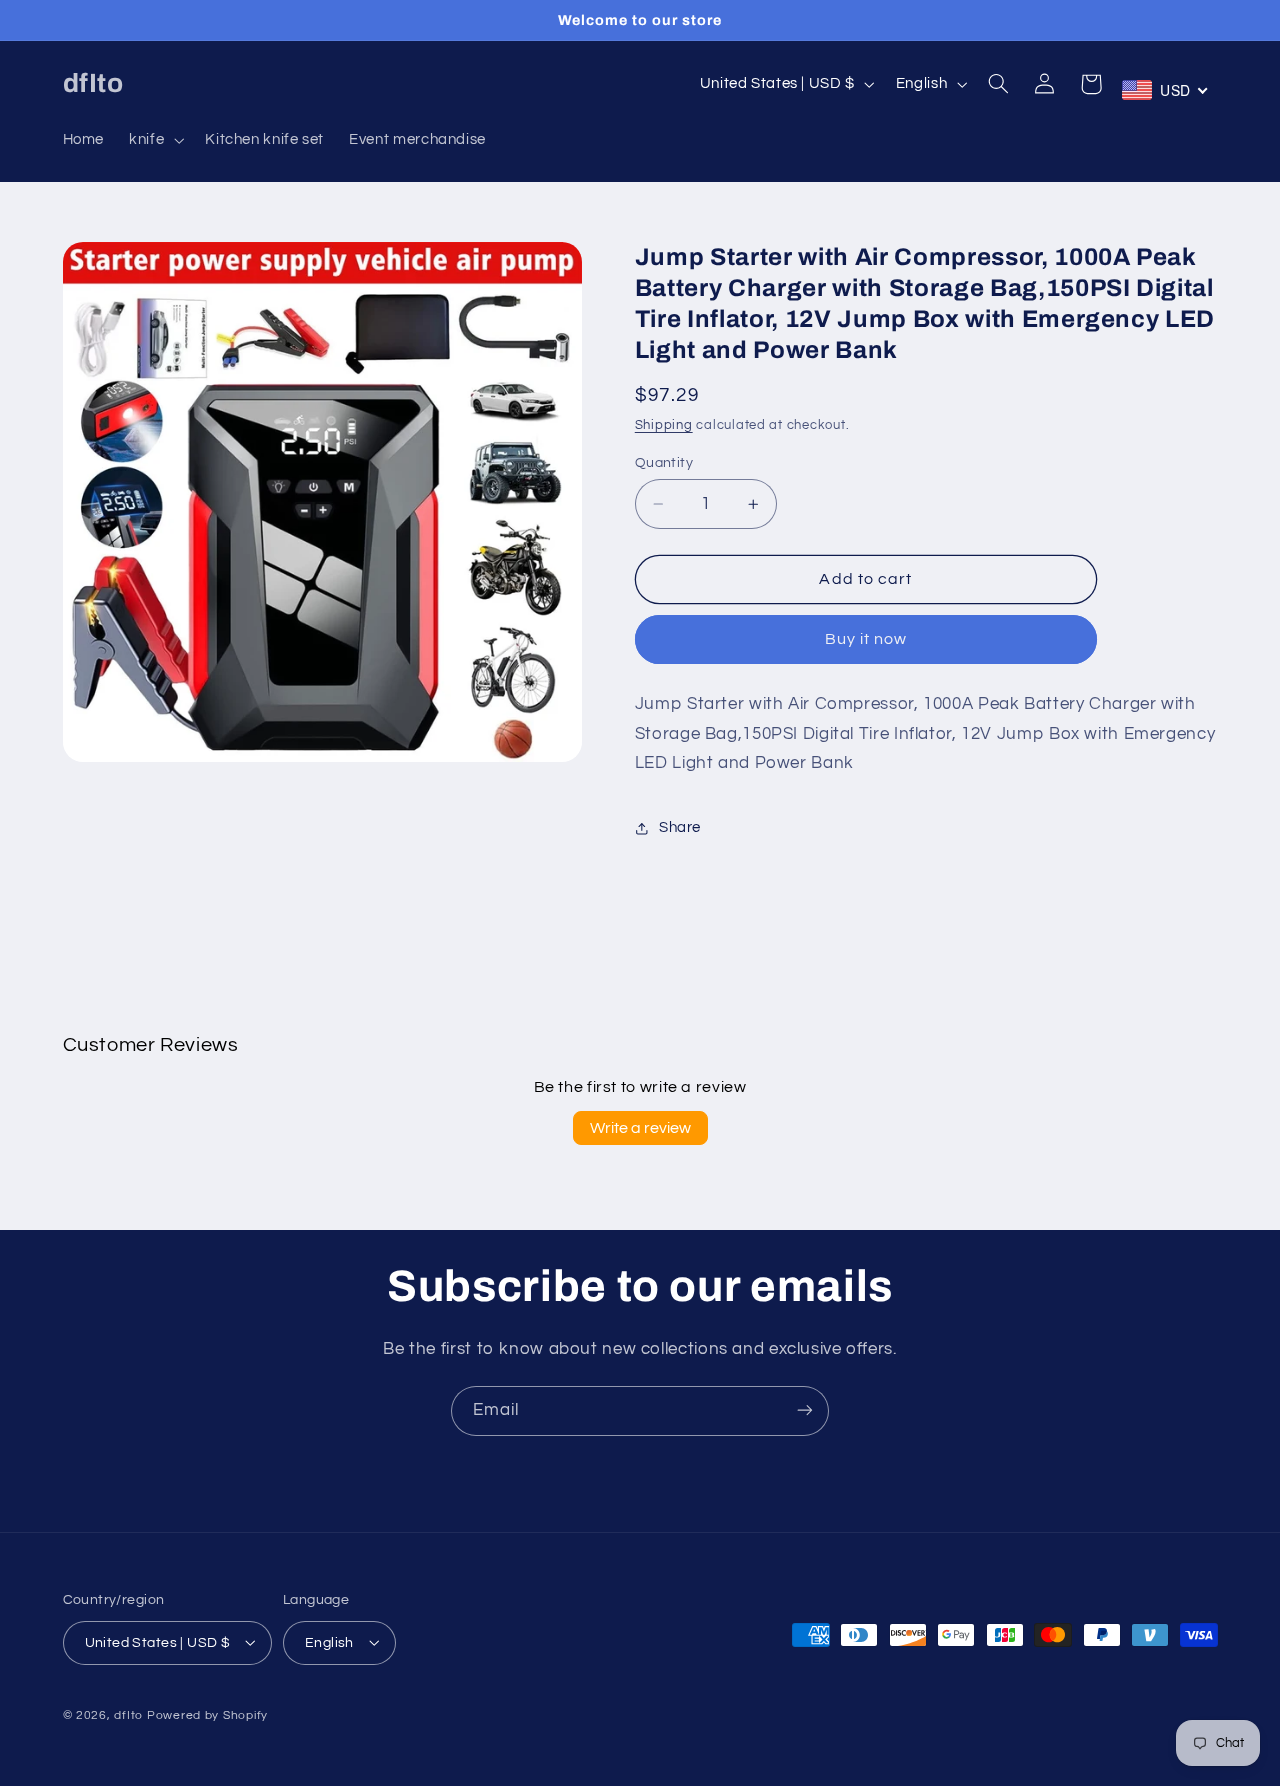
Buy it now (866, 640)
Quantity (664, 463)
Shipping (664, 425)
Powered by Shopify (207, 1714)
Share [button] (680, 828)
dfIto (128, 1714)
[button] (155, 140)
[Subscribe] (805, 1410)
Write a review (640, 1128)
